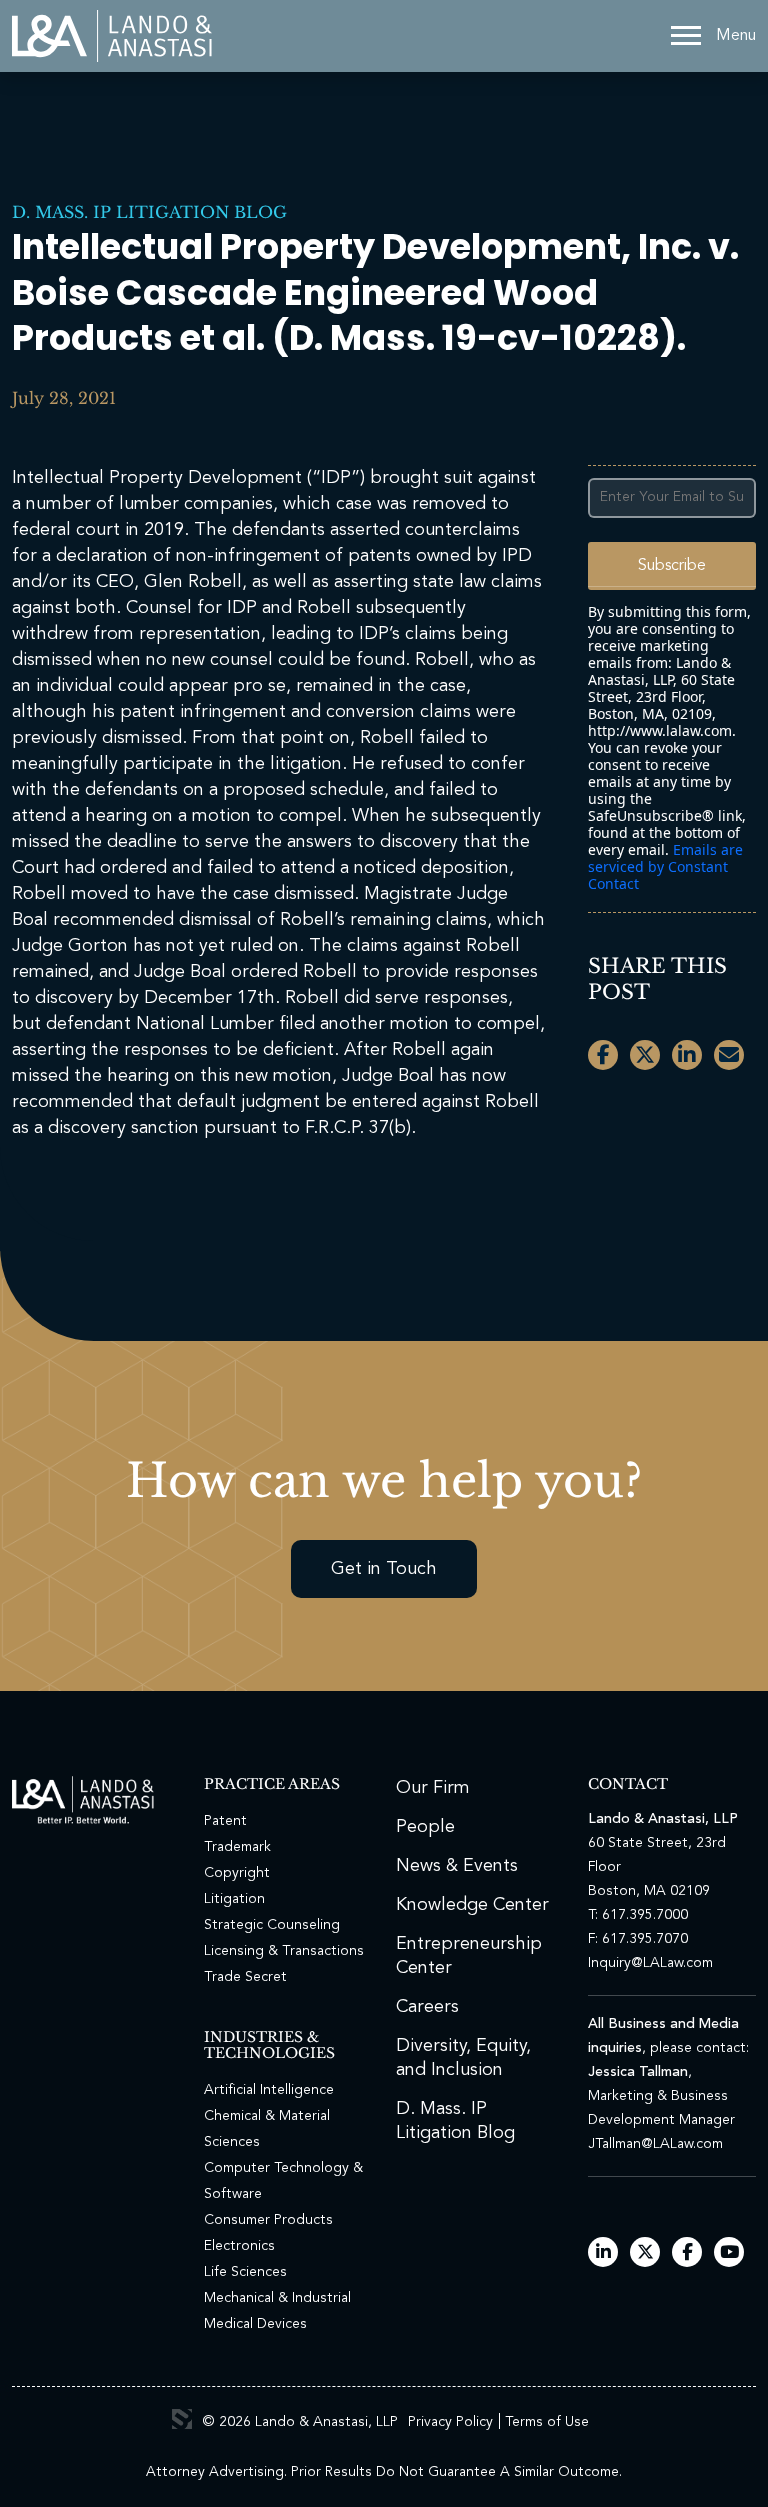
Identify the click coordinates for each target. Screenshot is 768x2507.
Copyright (237, 1873)
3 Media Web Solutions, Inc (182, 2419)
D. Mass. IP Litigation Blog (149, 212)
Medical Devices (255, 2324)
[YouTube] (729, 2253)
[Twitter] (645, 2253)
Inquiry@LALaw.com (650, 1963)
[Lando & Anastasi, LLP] (112, 36)
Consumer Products (268, 2220)
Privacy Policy (450, 2422)
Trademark (237, 1847)
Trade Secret (245, 1977)
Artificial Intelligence (269, 2090)
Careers (427, 2007)
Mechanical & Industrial (277, 2298)
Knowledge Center (472, 1905)
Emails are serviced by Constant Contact (665, 866)
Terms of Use (547, 2422)
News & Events (457, 1866)
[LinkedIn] (603, 2253)
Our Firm (433, 1788)
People (425, 1827)
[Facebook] (687, 2253)
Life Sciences (245, 2272)
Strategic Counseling (272, 1925)
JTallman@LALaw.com (655, 2144)
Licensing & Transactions (284, 1951)
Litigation (234, 1899)
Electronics (239, 2246)
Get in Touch (384, 1569)
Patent (225, 1821)
